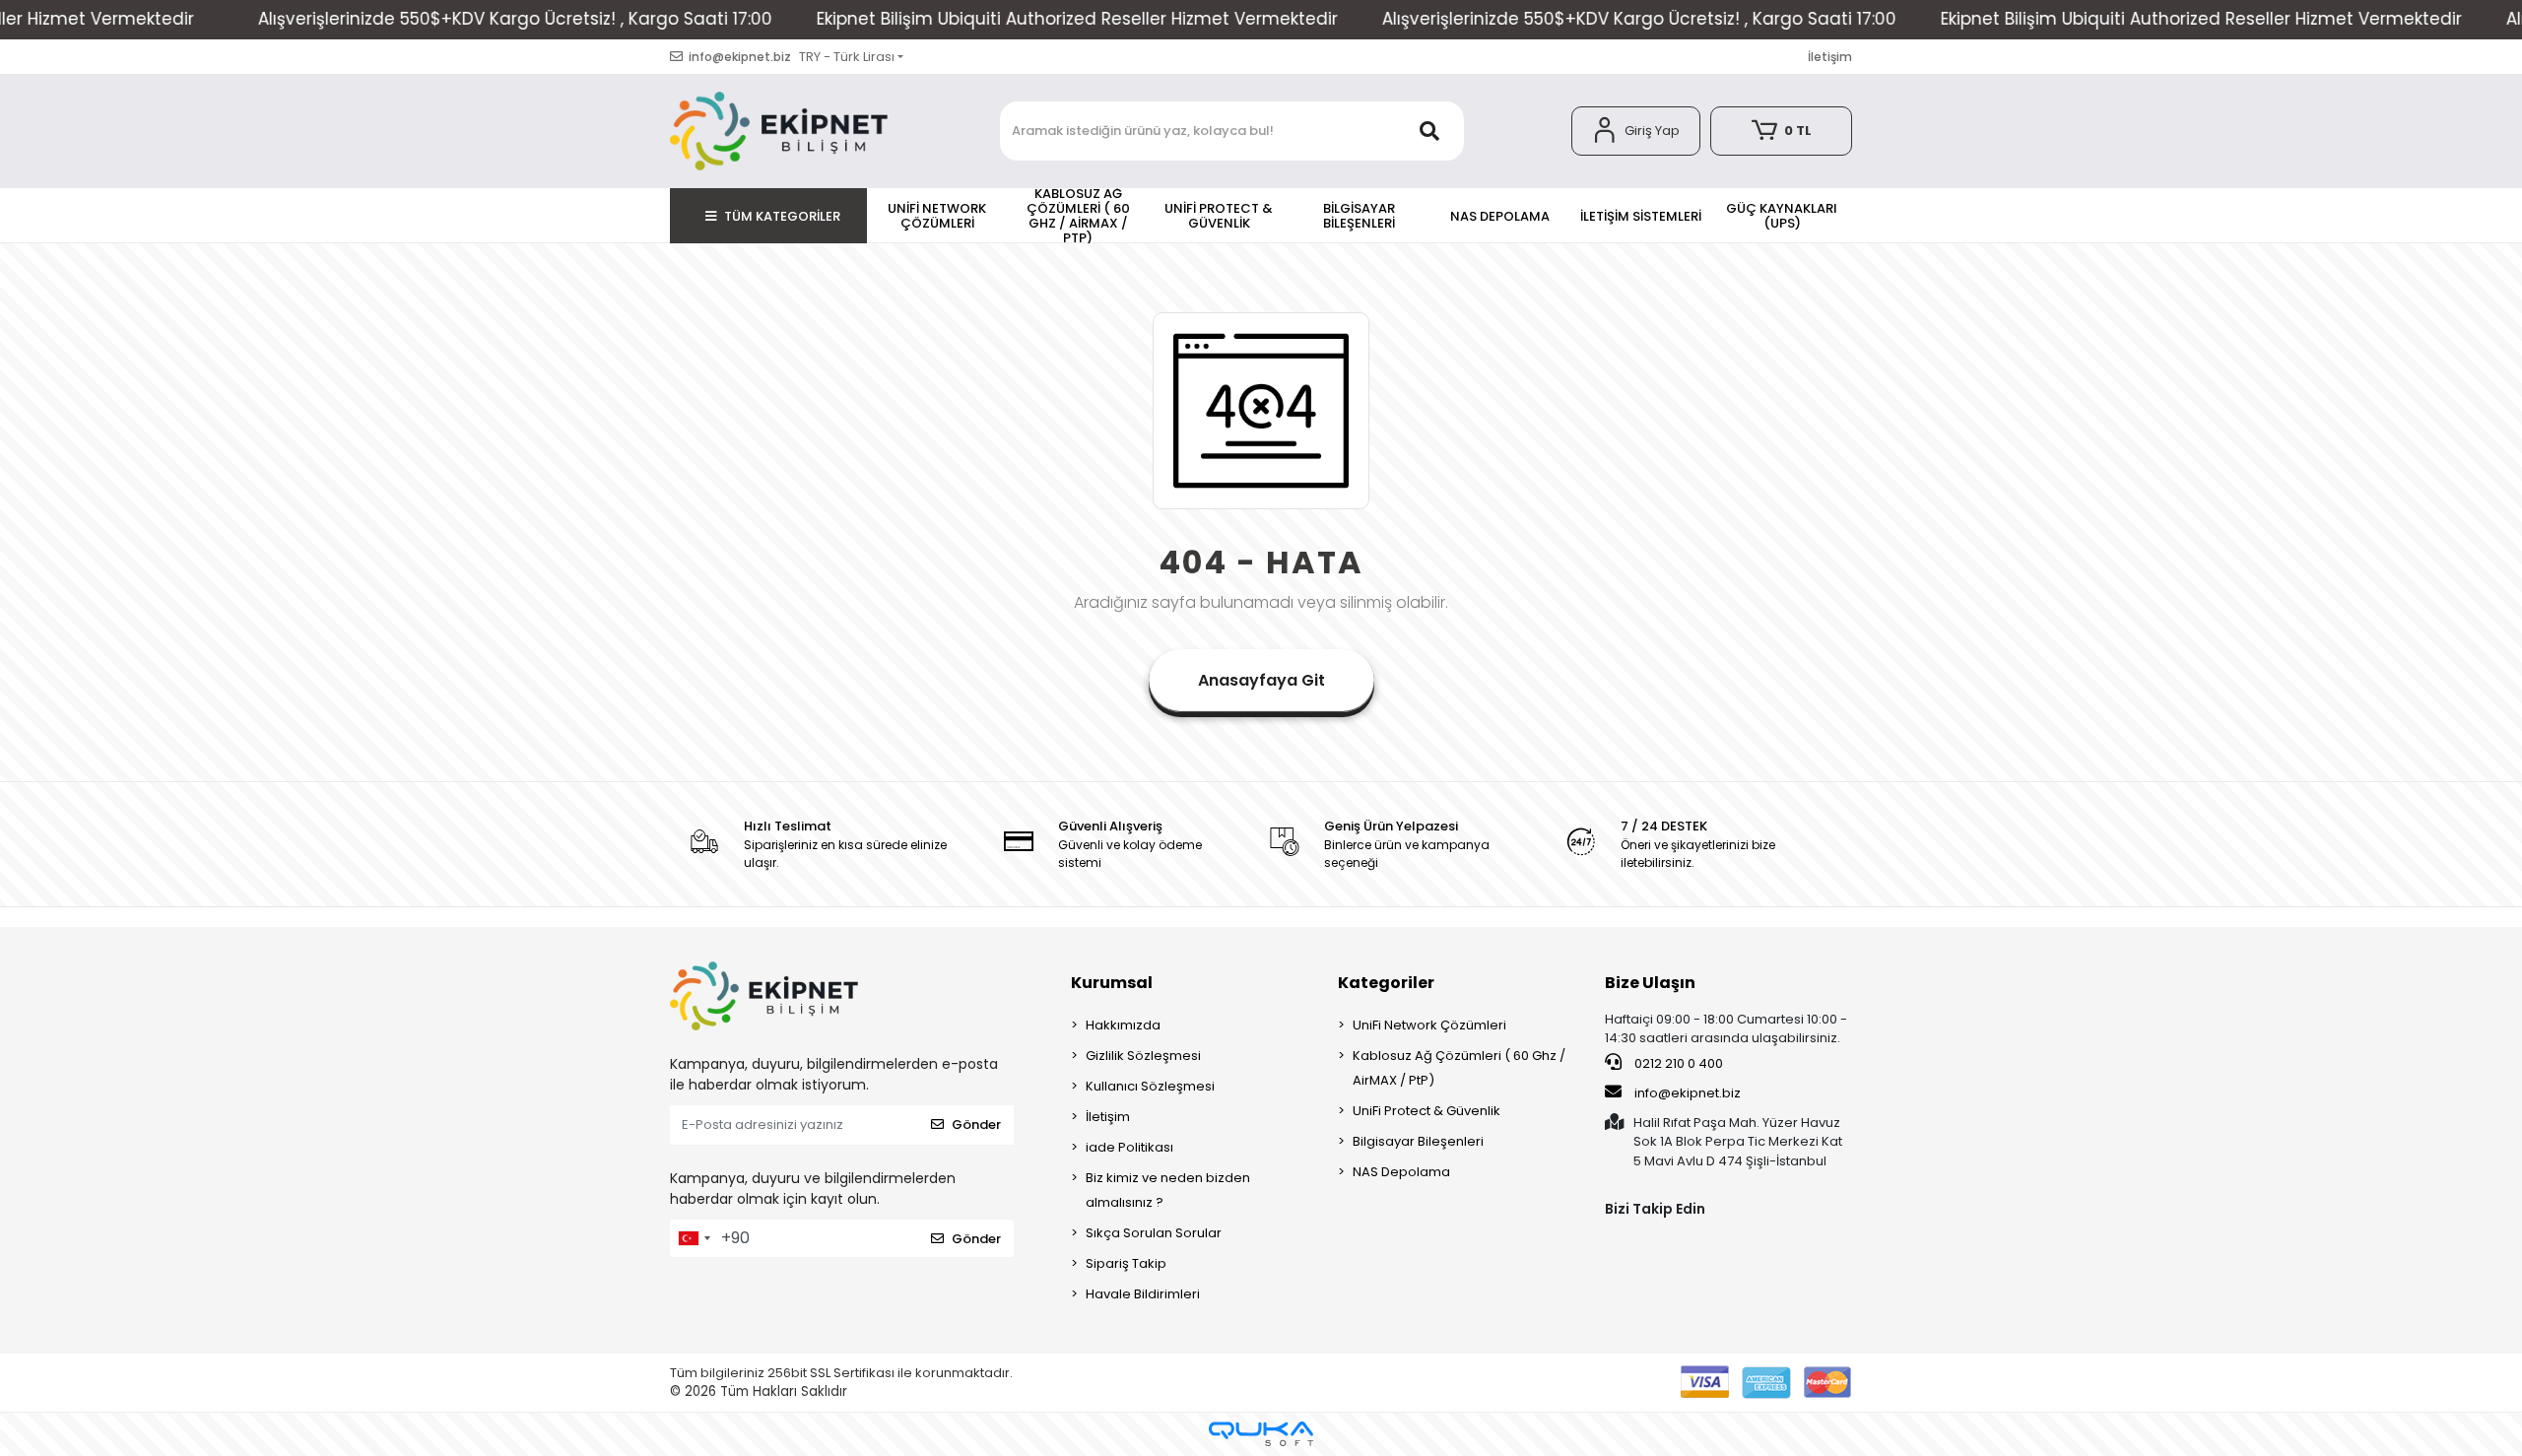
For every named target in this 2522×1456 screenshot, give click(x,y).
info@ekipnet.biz (1688, 1093)
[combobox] (694, 1238)
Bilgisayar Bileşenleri (1418, 1141)
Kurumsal (1112, 983)
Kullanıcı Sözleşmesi (1150, 1086)
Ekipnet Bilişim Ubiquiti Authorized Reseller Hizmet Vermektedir (963, 19)
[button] (1636, 131)
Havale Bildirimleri (1143, 1294)
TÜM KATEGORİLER (782, 216)
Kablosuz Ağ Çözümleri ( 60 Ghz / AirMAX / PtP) (1459, 1068)
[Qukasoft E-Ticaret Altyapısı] (1261, 1434)
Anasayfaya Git (1261, 680)
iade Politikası (1129, 1147)
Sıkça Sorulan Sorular (1154, 1233)
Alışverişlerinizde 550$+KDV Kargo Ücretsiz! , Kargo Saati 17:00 (401, 19)
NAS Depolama (1401, 1172)
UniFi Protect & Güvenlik (1427, 1111)
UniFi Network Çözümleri (1429, 1025)
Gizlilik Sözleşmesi (1143, 1056)
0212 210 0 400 (1677, 1063)
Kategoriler (1386, 983)
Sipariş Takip (1126, 1263)
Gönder (976, 1125)
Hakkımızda (1123, 1025)
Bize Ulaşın (1650, 983)
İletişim (1830, 57)
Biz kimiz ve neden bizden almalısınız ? (1168, 1190)
